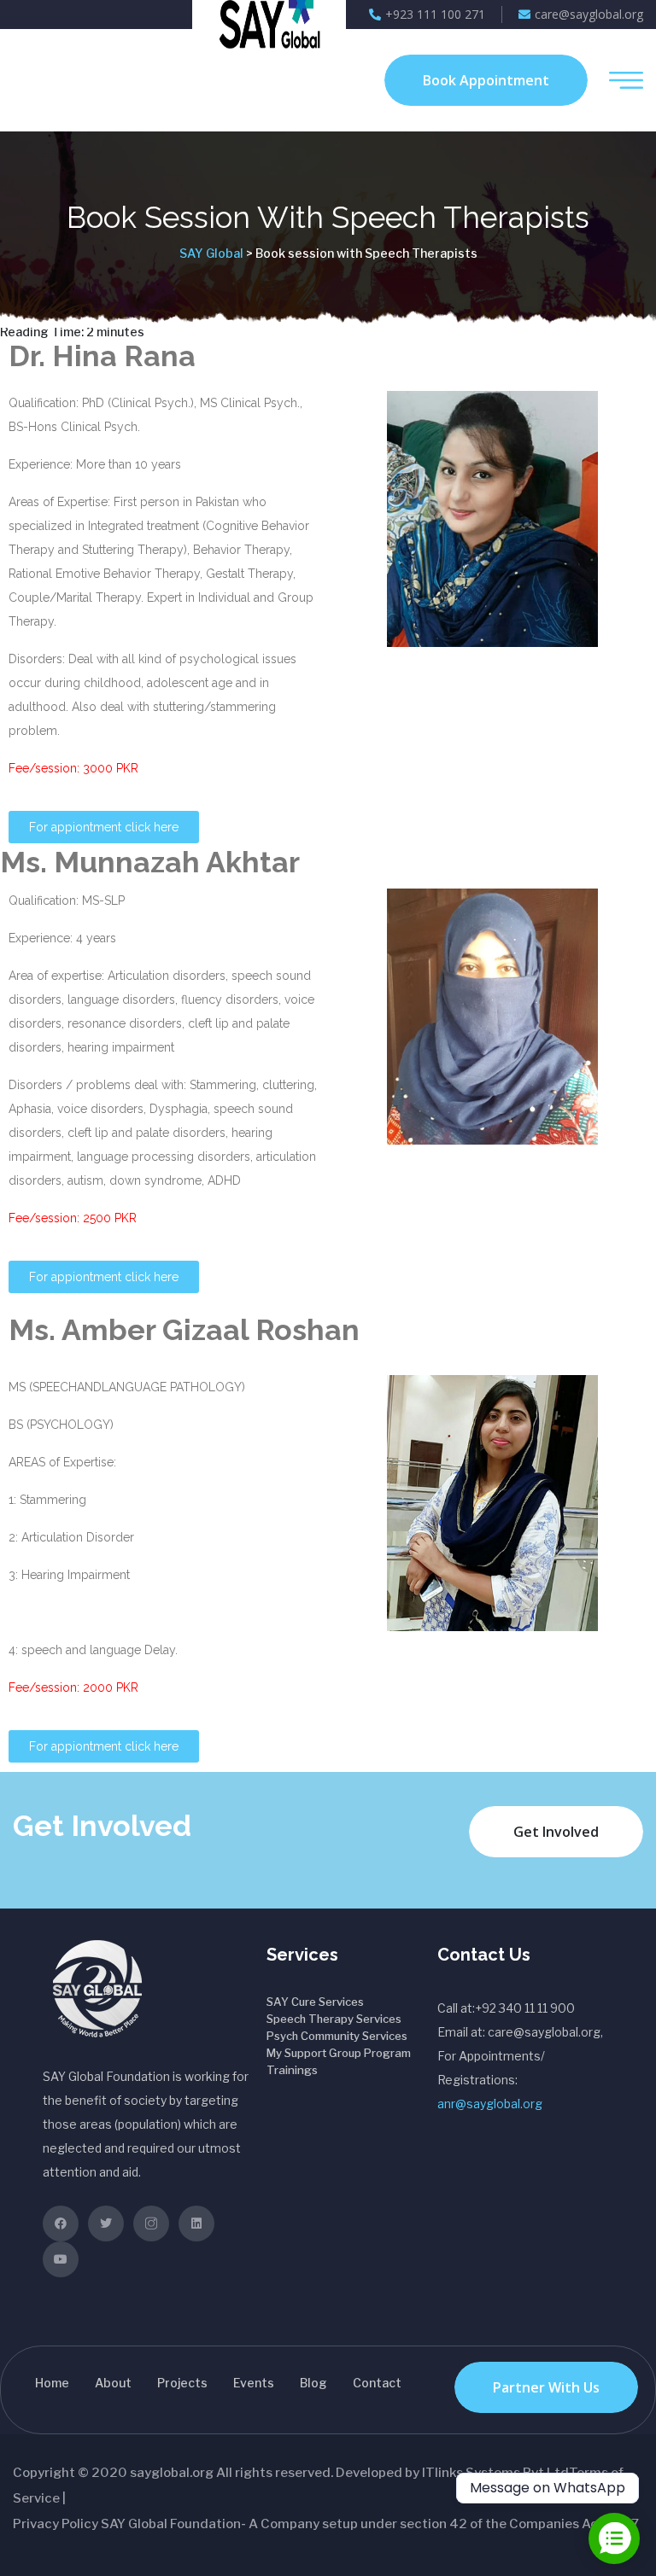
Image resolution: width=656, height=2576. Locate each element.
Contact (377, 2383)
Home (52, 2383)
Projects (182, 2383)
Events (254, 2383)
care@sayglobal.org (589, 14)
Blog (313, 2383)
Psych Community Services (337, 2036)
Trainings (292, 2070)
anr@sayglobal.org (490, 2104)
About (113, 2383)
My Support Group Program (339, 2053)
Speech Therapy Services (334, 2019)
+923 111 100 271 (435, 14)
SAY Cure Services (315, 2002)
